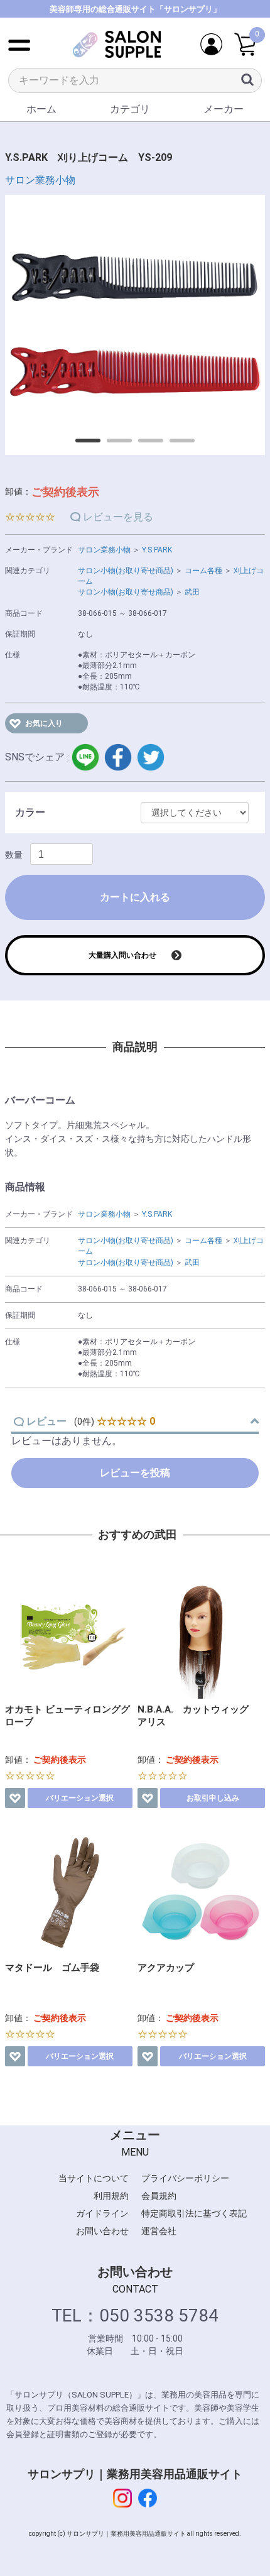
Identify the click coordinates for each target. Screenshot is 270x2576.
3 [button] (144, 445)
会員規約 (159, 2196)
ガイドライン (102, 2213)
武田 (192, 592)
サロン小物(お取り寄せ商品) (126, 571)
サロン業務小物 (40, 180)
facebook (118, 757)
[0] (245, 45)
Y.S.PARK (157, 550)
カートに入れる (135, 897)
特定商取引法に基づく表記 (194, 2213)
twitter (151, 757)
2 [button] (113, 445)
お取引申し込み (213, 1798)
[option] (135, 325)
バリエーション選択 (80, 1798)
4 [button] (176, 445)
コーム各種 (203, 571)
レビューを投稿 (135, 1473)
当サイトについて (94, 2178)
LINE (85, 757)
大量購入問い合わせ (122, 955)
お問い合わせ (102, 2231)
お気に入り (44, 723)
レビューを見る (118, 517)
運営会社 (159, 2231)
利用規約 (111, 2196)
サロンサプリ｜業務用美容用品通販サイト (135, 2474)
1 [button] (82, 445)
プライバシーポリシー (185, 2178)
